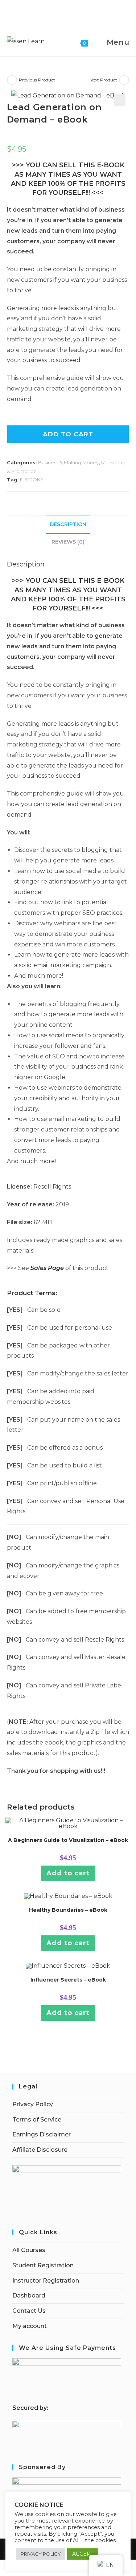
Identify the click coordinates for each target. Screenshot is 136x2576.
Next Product (103, 80)
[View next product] (124, 80)
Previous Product (37, 80)
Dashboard (29, 2295)
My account (30, 2326)
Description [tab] (68, 524)
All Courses (29, 2250)
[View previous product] (12, 80)
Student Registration (43, 2265)
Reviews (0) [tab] (68, 542)
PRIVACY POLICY (41, 2554)
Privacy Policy (33, 2104)
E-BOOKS (32, 480)
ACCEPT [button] (83, 2554)
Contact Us (29, 2311)
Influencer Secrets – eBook (68, 1980)
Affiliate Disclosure (40, 2150)
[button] (120, 100)
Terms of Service (37, 2120)
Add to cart (68, 434)
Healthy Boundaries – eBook (68, 1910)
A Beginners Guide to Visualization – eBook (68, 1840)
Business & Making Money (68, 462)
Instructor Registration (46, 2281)
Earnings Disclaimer (42, 2134)
